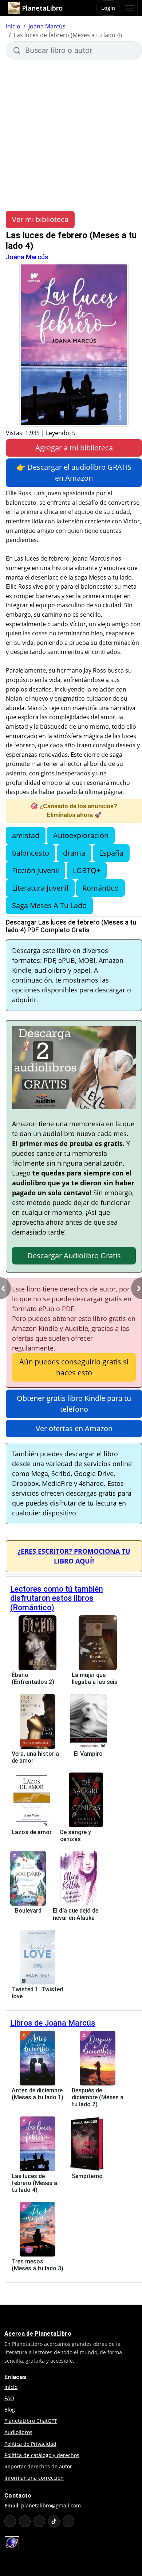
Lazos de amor (32, 1832)
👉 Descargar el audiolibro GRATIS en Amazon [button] (74, 472)
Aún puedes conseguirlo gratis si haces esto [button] (74, 1367)
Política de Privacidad (30, 2444)
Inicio (13, 26)
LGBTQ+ (87, 870)
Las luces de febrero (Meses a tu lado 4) (34, 2183)
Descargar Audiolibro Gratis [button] (74, 1256)
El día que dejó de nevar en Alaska (76, 1914)
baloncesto (31, 853)
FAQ (9, 2398)
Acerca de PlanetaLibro (38, 2334)
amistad (26, 835)
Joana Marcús (47, 26)
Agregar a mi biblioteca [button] (74, 448)
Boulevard (28, 1911)
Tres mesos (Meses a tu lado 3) (38, 2265)
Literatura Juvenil (40, 888)
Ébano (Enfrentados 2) (33, 1678)
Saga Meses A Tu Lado (49, 905)
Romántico (100, 888)
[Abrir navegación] (130, 8)
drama (74, 853)
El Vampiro (88, 1754)
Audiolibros (18, 2432)
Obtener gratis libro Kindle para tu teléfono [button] (74, 1404)
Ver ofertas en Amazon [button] (74, 1428)
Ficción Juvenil (35, 870)
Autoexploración (81, 835)
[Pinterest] (68, 2521)
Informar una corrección (34, 2478)
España (111, 853)
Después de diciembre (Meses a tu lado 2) (98, 2097)
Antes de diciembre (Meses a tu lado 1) (38, 2094)
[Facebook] (25, 2521)
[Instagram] (39, 2521)
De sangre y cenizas (76, 1836)
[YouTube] (10, 2521)
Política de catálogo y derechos (42, 2455)
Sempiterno (87, 2176)
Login (108, 8)
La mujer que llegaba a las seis (95, 1678)
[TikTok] (54, 2521)
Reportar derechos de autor (38, 2466)
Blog (10, 2410)
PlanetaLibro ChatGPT (31, 2421)
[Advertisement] (71, 134)
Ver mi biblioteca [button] (40, 219)
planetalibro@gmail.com (51, 2505)
